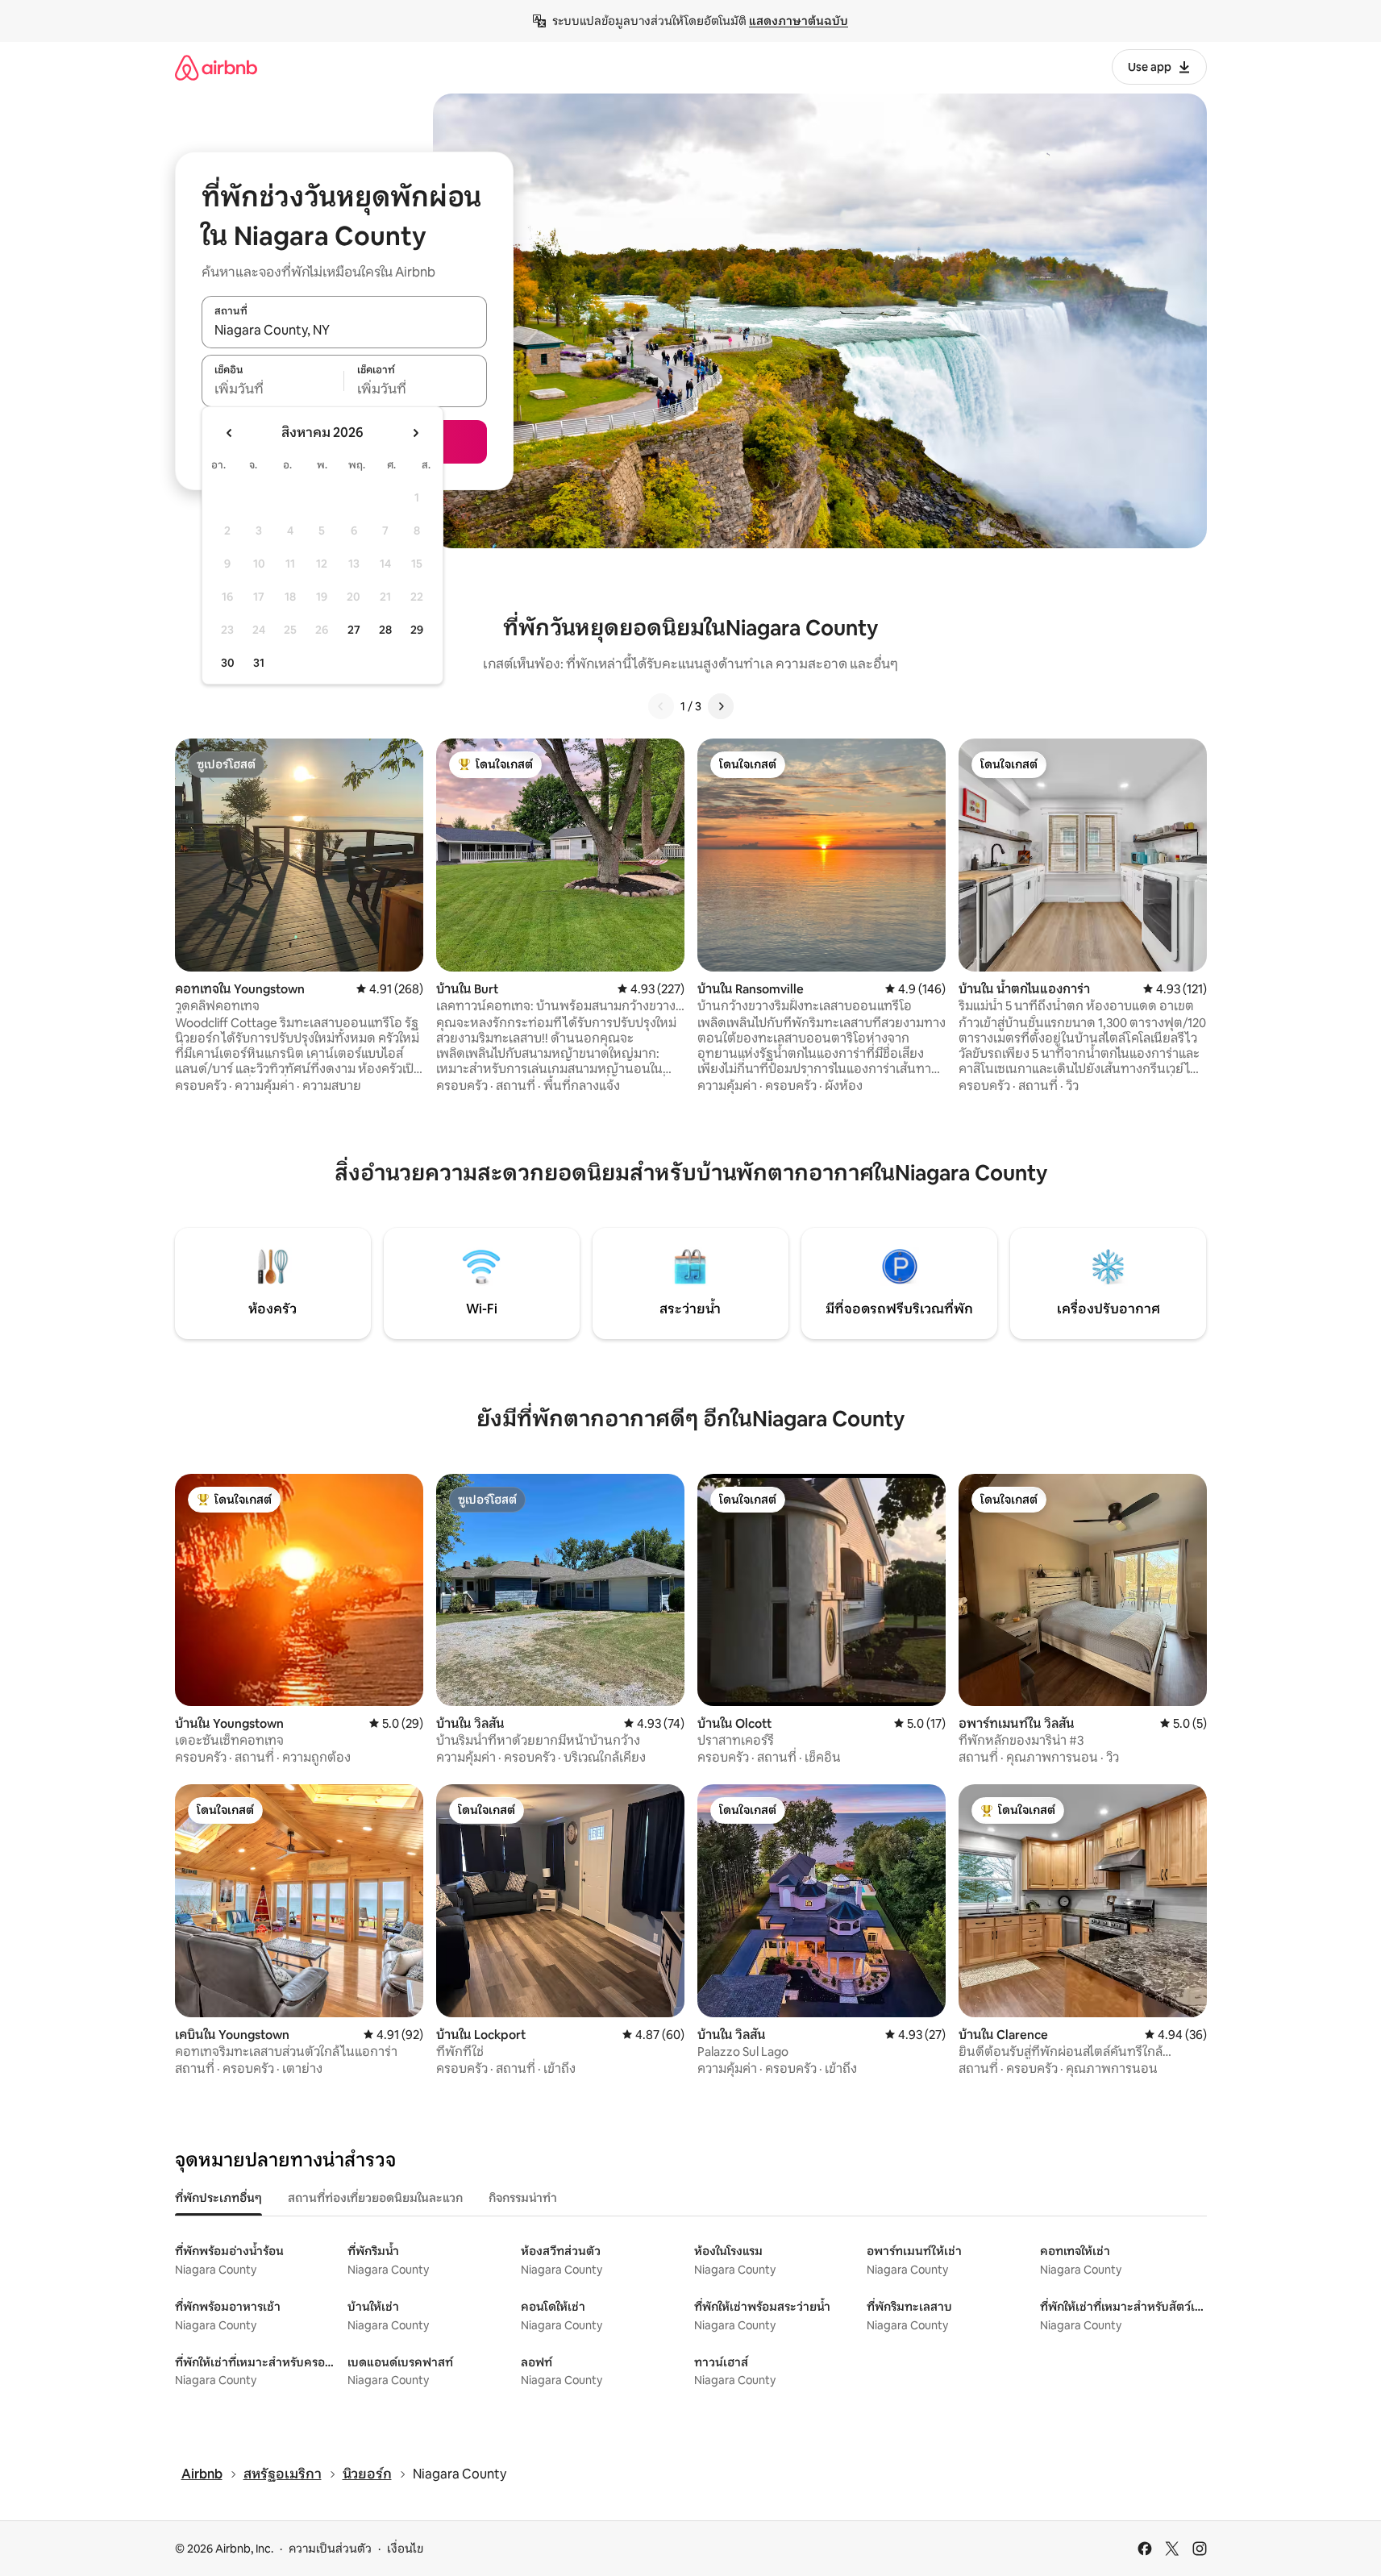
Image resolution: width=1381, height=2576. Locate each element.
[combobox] (344, 331)
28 (385, 630)
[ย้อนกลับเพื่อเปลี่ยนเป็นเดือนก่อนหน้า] (230, 433)
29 (417, 630)
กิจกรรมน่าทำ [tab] (523, 2198)
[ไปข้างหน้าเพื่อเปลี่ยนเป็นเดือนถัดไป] (415, 433)
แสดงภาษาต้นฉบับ (799, 21)
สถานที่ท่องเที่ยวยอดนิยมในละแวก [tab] (375, 2198)
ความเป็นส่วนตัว (330, 2549)
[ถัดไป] (721, 706)
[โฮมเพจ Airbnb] (216, 67)
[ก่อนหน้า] (661, 706)
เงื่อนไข (405, 2549)
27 (354, 630)
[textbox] (273, 389)
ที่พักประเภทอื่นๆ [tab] (218, 2198)
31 (259, 663)
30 (228, 663)
